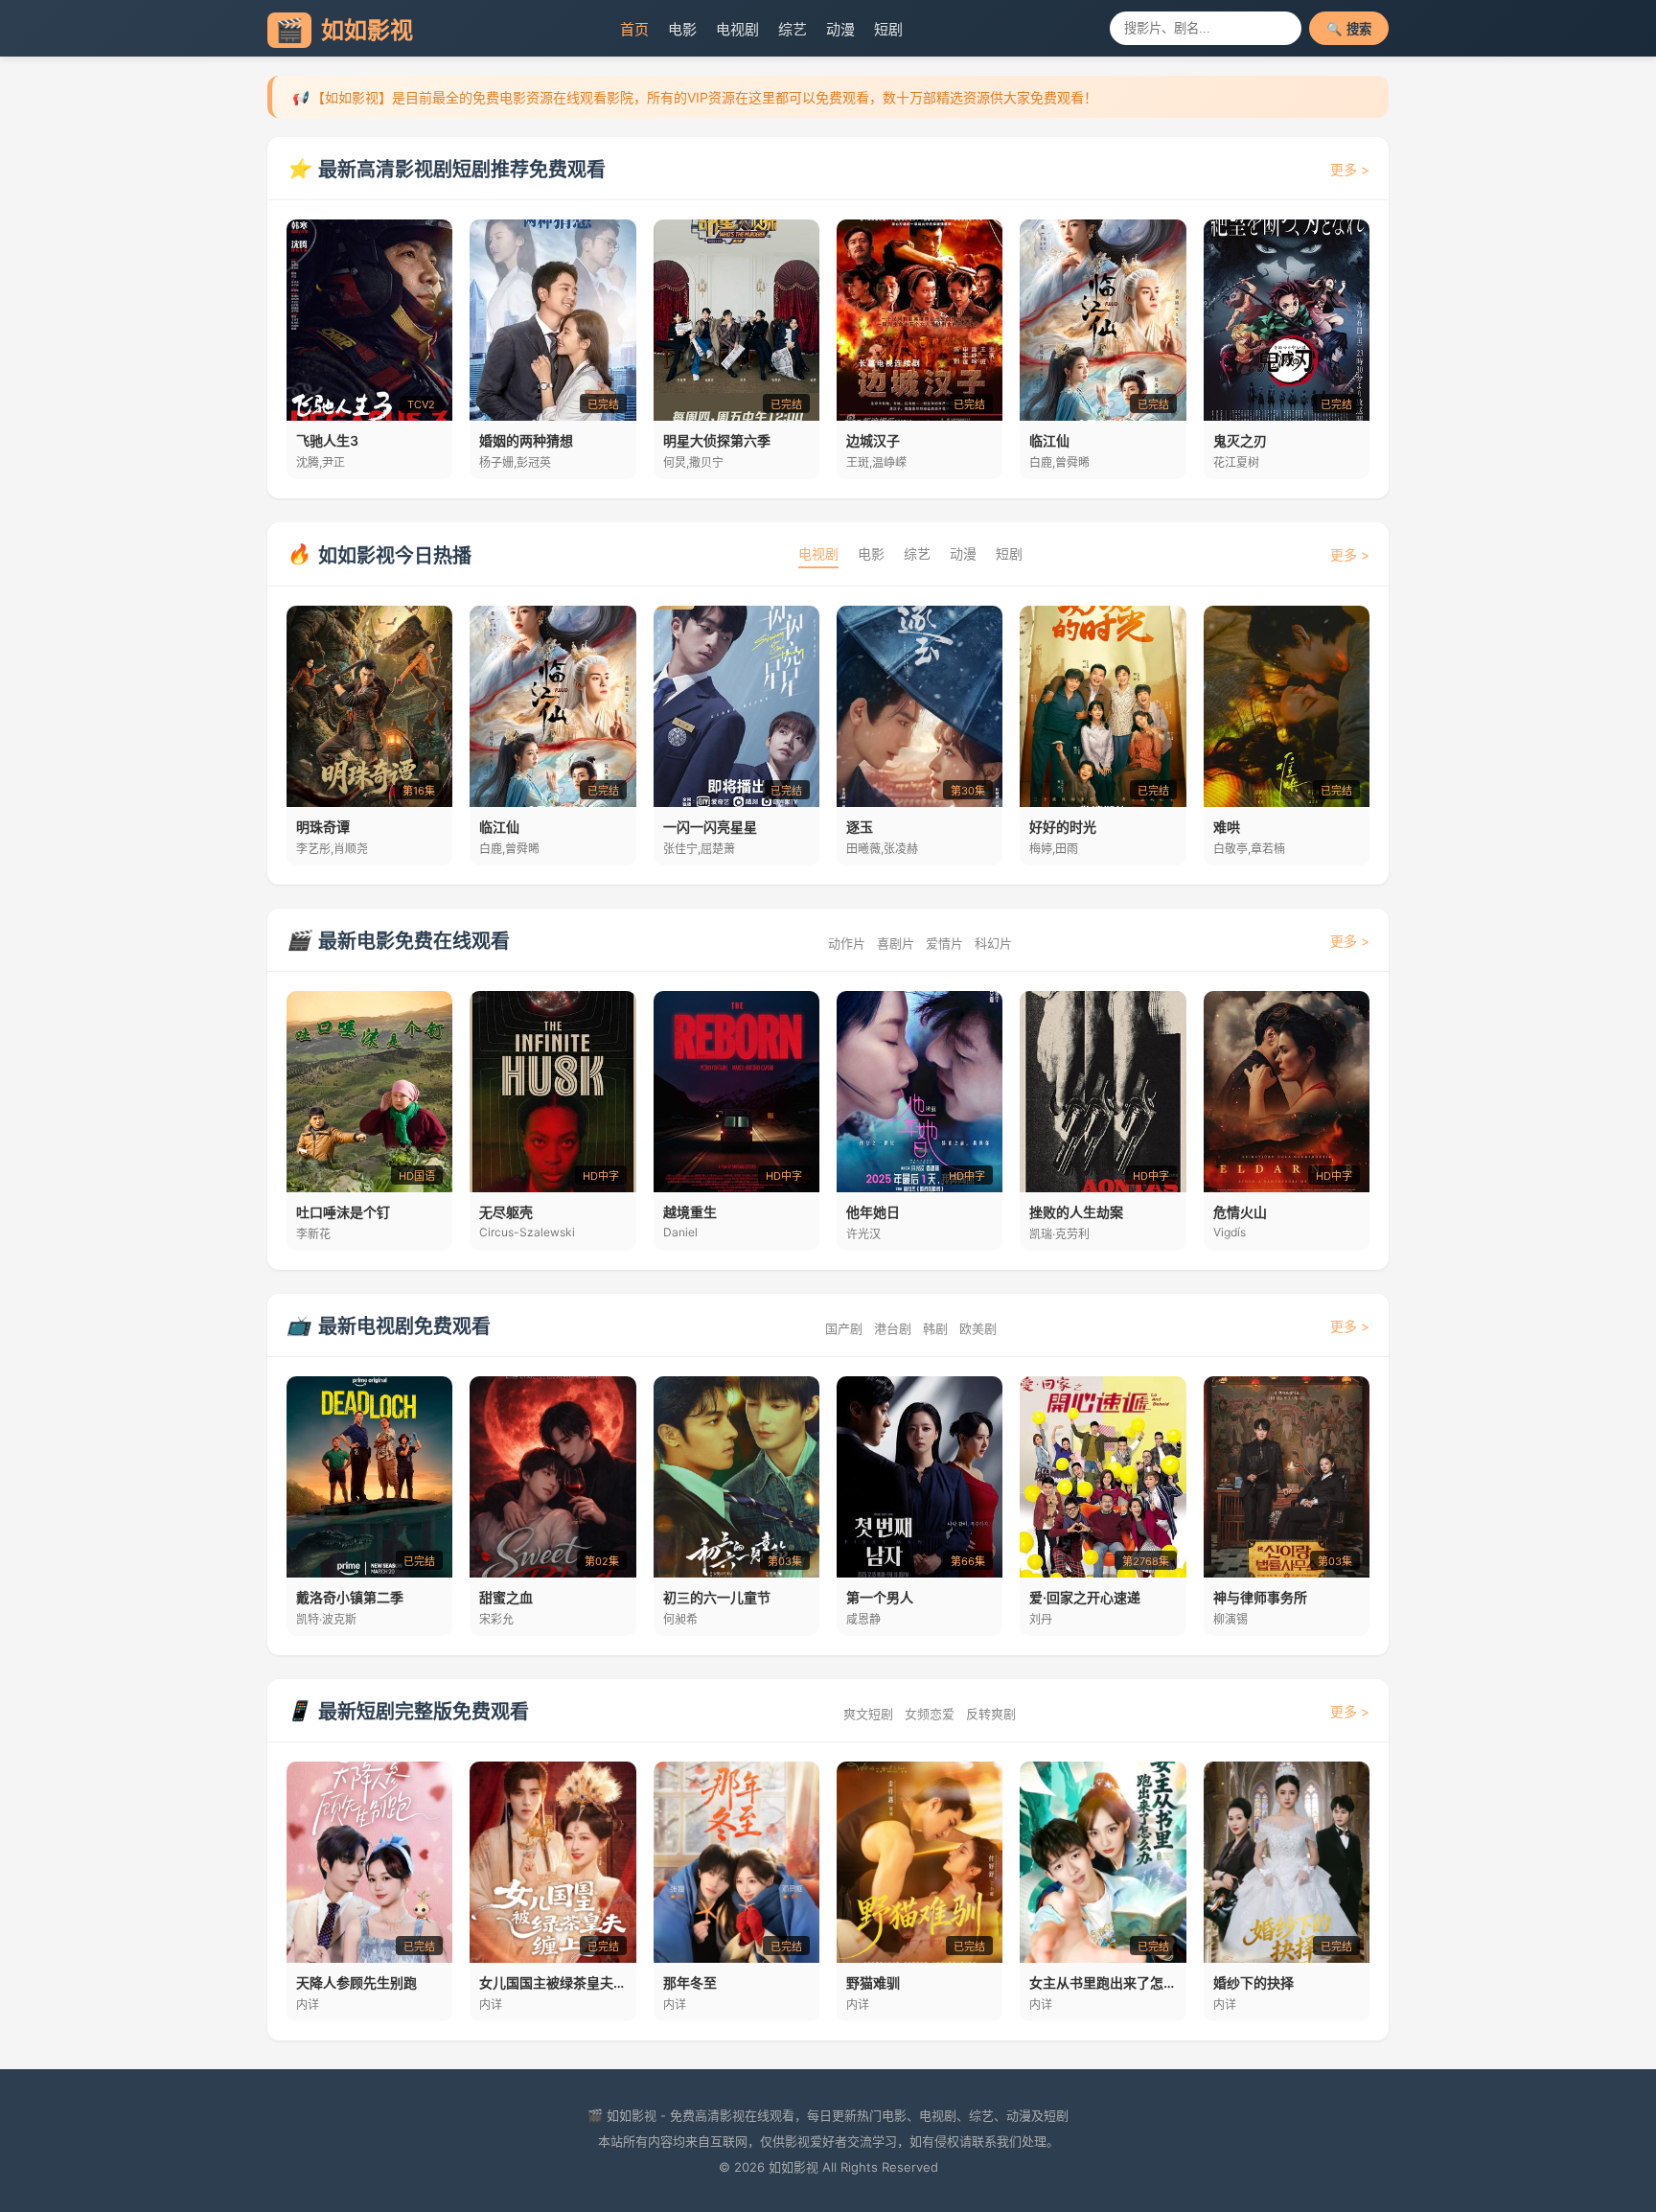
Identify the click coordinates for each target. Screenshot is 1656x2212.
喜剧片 (896, 943)
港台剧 (893, 1328)
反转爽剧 (991, 1714)
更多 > (1350, 169)
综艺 (793, 29)
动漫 (840, 29)
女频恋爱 (930, 1714)
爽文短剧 (868, 1714)
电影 (682, 29)
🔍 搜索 (1349, 29)
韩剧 (935, 1328)
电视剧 (737, 29)
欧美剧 (978, 1328)
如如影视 (344, 30)
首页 (634, 29)
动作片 (847, 943)
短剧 (888, 29)
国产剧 (844, 1328)
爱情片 (944, 943)
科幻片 (993, 943)
